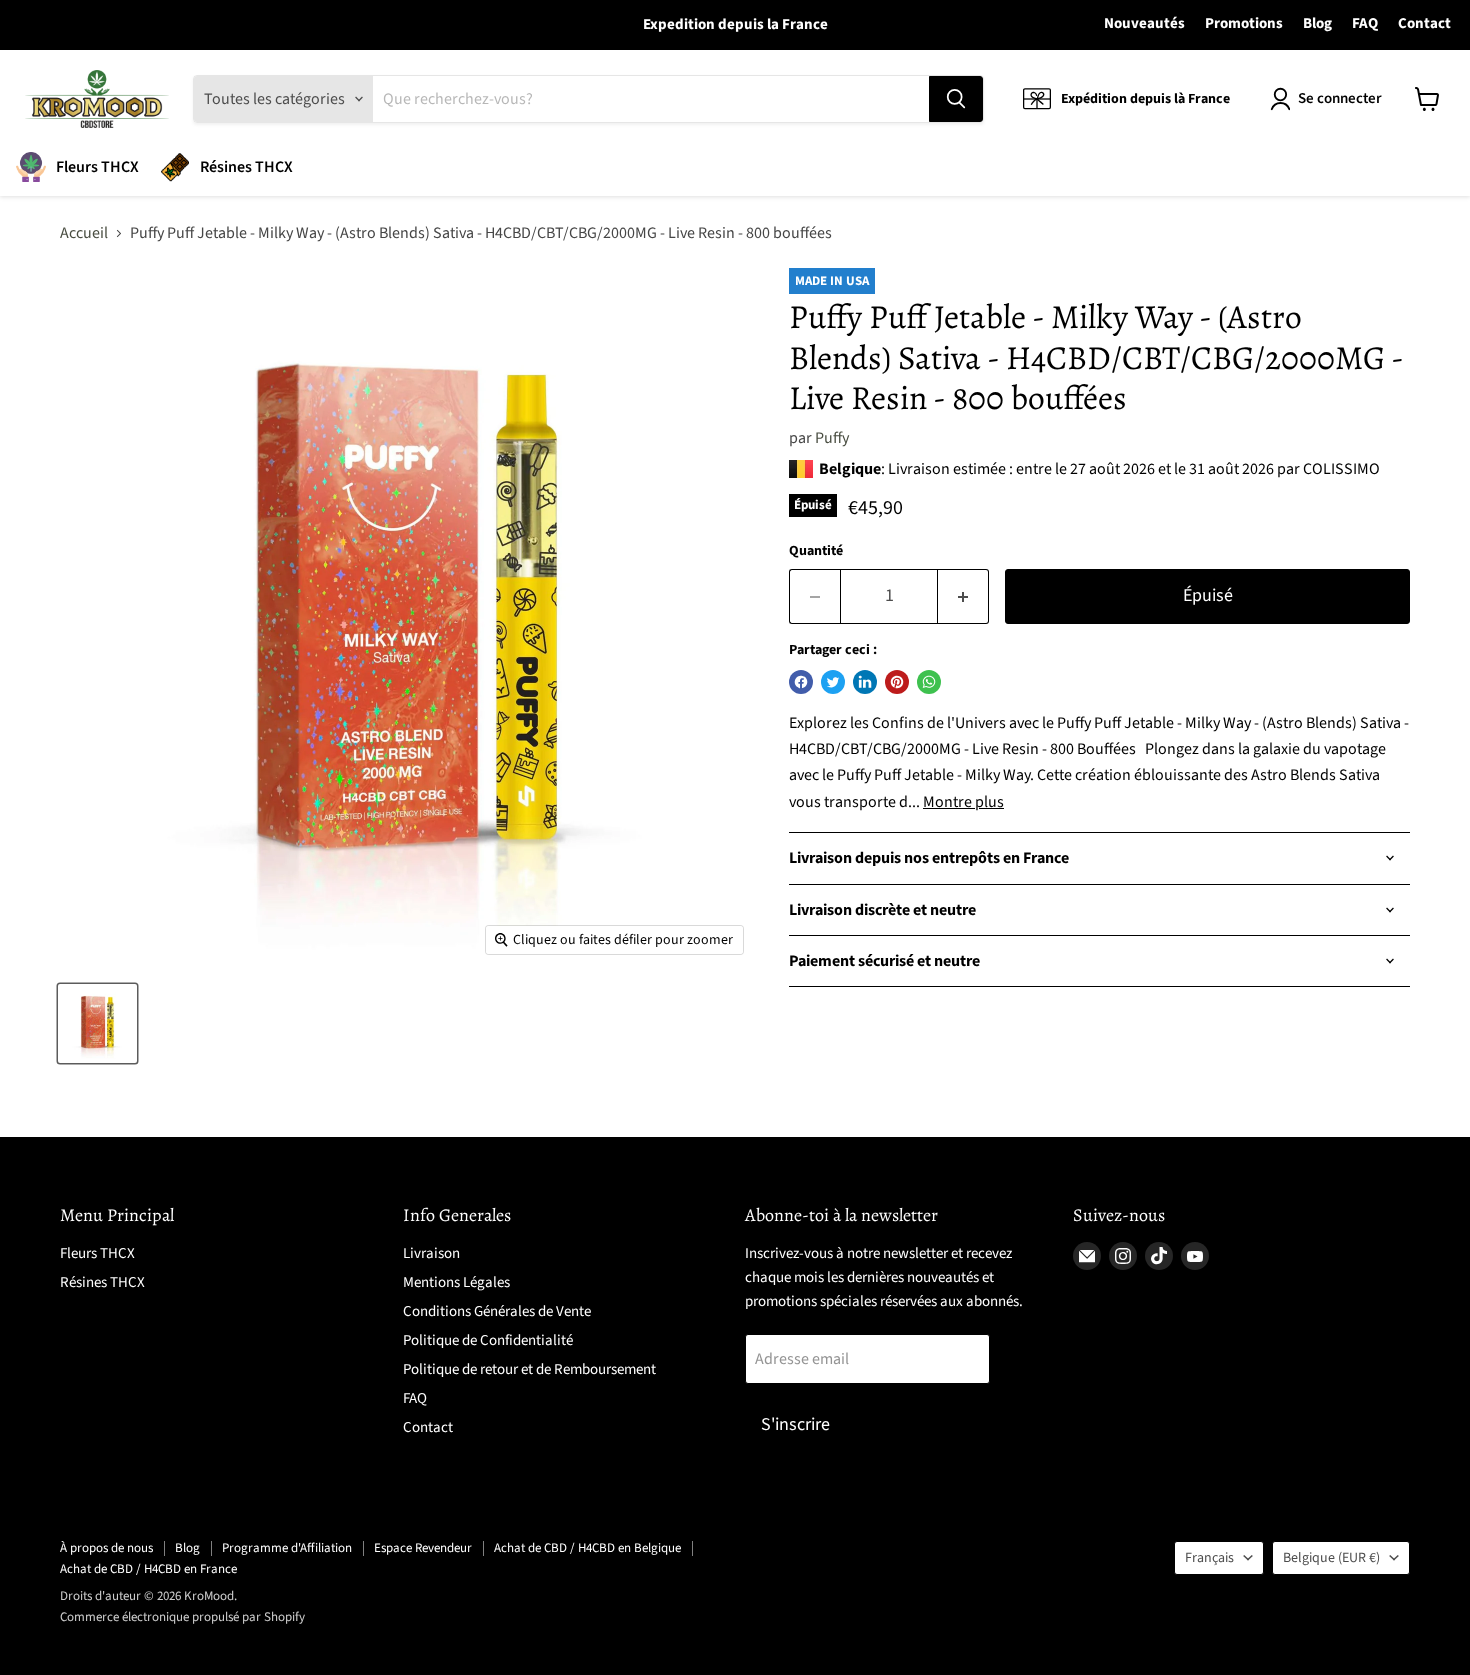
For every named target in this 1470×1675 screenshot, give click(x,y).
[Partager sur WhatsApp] (929, 682)
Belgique (1331, 1558)
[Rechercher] (956, 99)
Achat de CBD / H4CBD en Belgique (587, 1548)
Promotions (1244, 24)
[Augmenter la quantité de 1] (963, 596)
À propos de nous (106, 1548)
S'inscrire (795, 1424)
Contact (1424, 24)
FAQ (1365, 24)
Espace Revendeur (423, 1548)
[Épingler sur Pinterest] (897, 682)
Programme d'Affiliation (287, 1548)
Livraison (431, 1253)
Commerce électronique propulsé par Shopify (182, 1617)
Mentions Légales (456, 1282)
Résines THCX (246, 167)
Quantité (816, 551)
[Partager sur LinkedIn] (865, 682)
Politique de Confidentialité (488, 1340)
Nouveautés (1144, 24)
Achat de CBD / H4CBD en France (148, 1569)
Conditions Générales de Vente (497, 1311)
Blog (1317, 24)
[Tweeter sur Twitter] (833, 682)
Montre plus (963, 802)
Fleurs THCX (97, 167)
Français (1209, 1558)
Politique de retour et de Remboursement (529, 1369)
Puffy (832, 438)
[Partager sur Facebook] (801, 682)
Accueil (84, 233)
